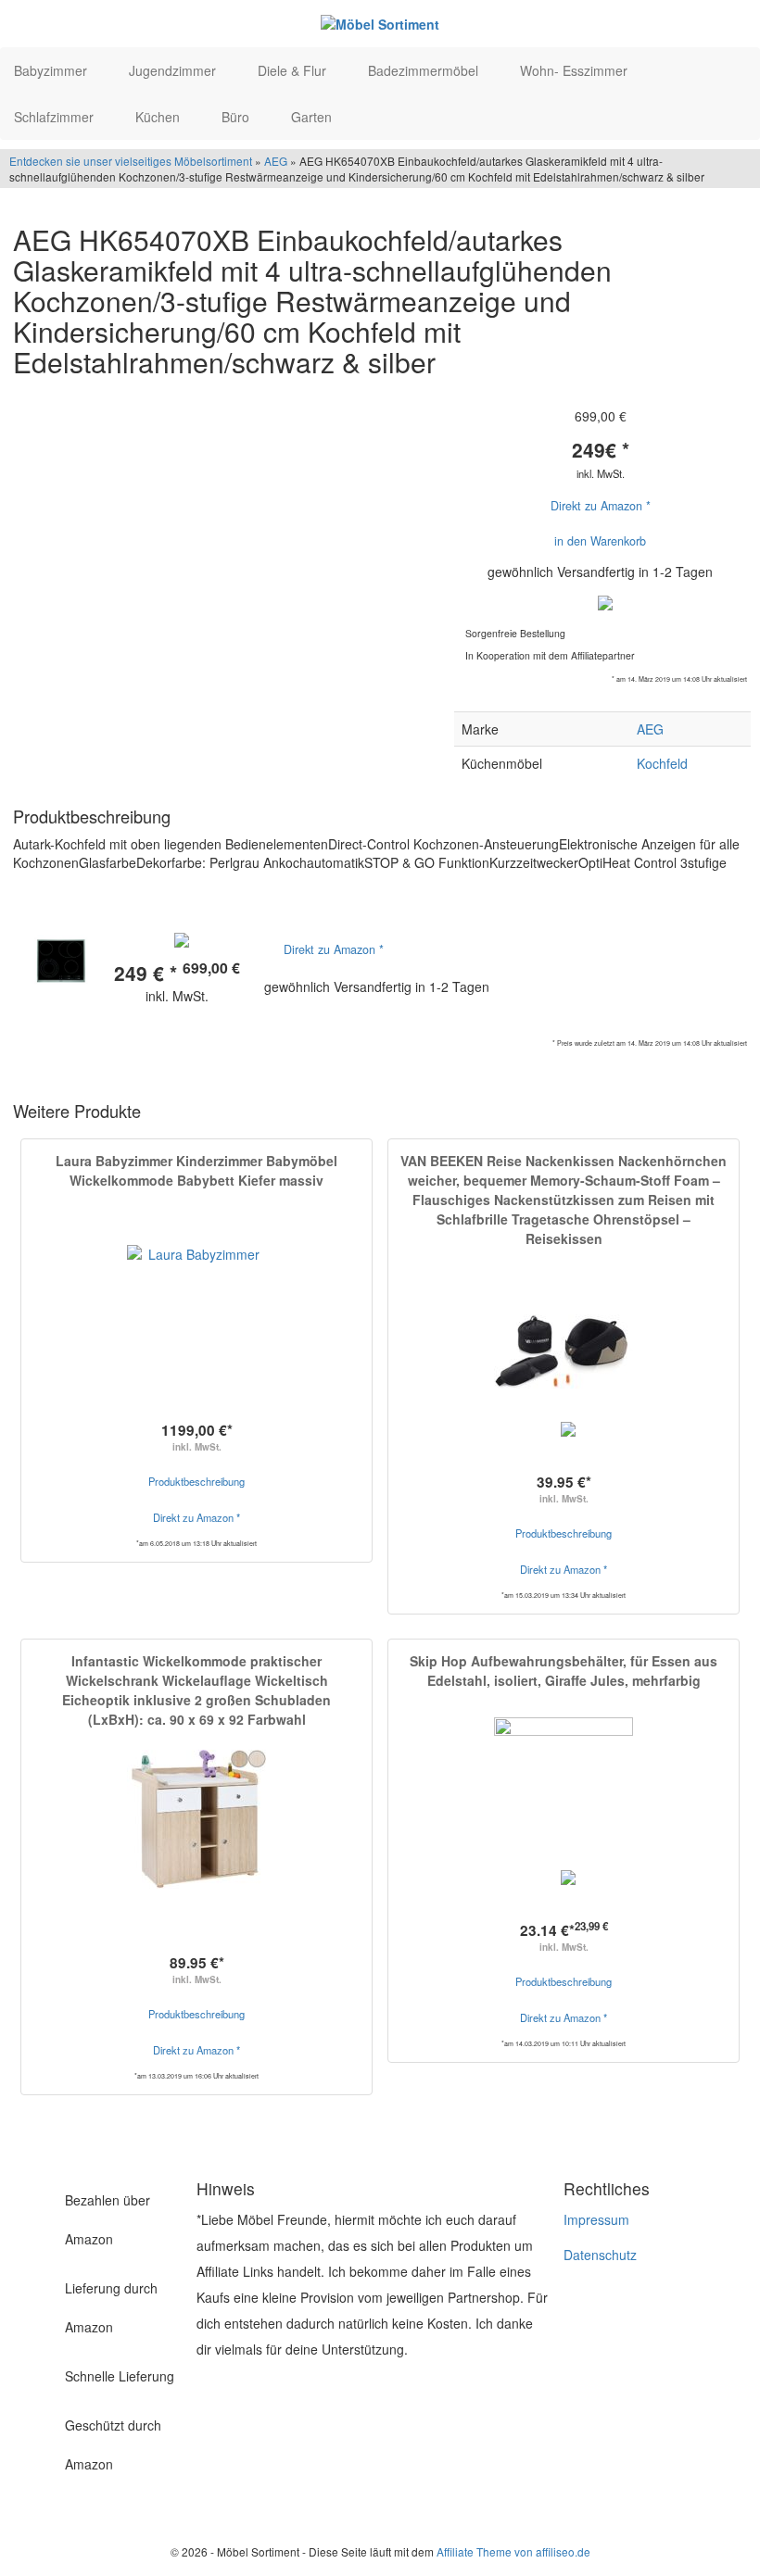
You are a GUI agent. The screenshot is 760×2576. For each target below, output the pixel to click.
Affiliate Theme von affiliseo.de (513, 2551)
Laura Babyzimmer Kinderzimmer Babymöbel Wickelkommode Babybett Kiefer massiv (196, 1170)
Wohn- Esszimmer (576, 70)
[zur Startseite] (380, 23)
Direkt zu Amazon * (601, 506)
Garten (313, 117)
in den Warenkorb (600, 541)
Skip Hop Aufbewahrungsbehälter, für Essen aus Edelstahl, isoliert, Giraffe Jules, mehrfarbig (564, 1671)
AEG (276, 161)
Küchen (159, 117)
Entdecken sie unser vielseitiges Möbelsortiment (132, 161)
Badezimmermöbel (425, 70)
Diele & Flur (294, 70)
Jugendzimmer (174, 70)
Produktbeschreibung (196, 1481)
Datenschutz (600, 2255)
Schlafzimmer (56, 117)
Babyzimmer (52, 70)
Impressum (596, 2219)
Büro (237, 117)
